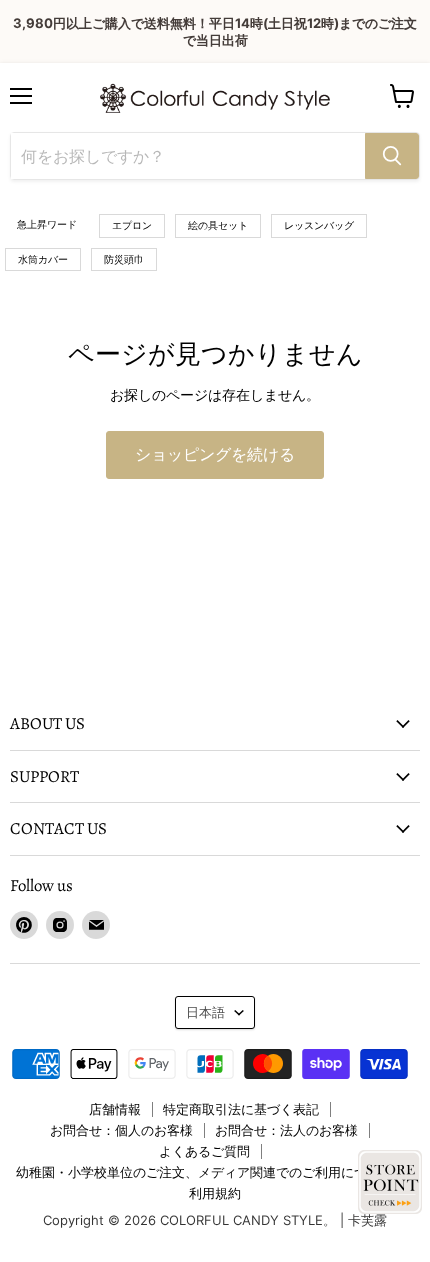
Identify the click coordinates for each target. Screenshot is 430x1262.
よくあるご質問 (204, 1151)
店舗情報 (115, 1109)
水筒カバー (43, 259)
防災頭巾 (124, 259)
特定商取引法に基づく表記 (241, 1109)
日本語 (205, 1012)
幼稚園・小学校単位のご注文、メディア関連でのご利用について (204, 1172)
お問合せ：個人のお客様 (121, 1130)
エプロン (132, 225)
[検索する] (392, 156)
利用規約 (215, 1193)
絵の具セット (218, 225)
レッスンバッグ (319, 225)
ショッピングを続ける (215, 455)
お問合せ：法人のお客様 (286, 1130)
